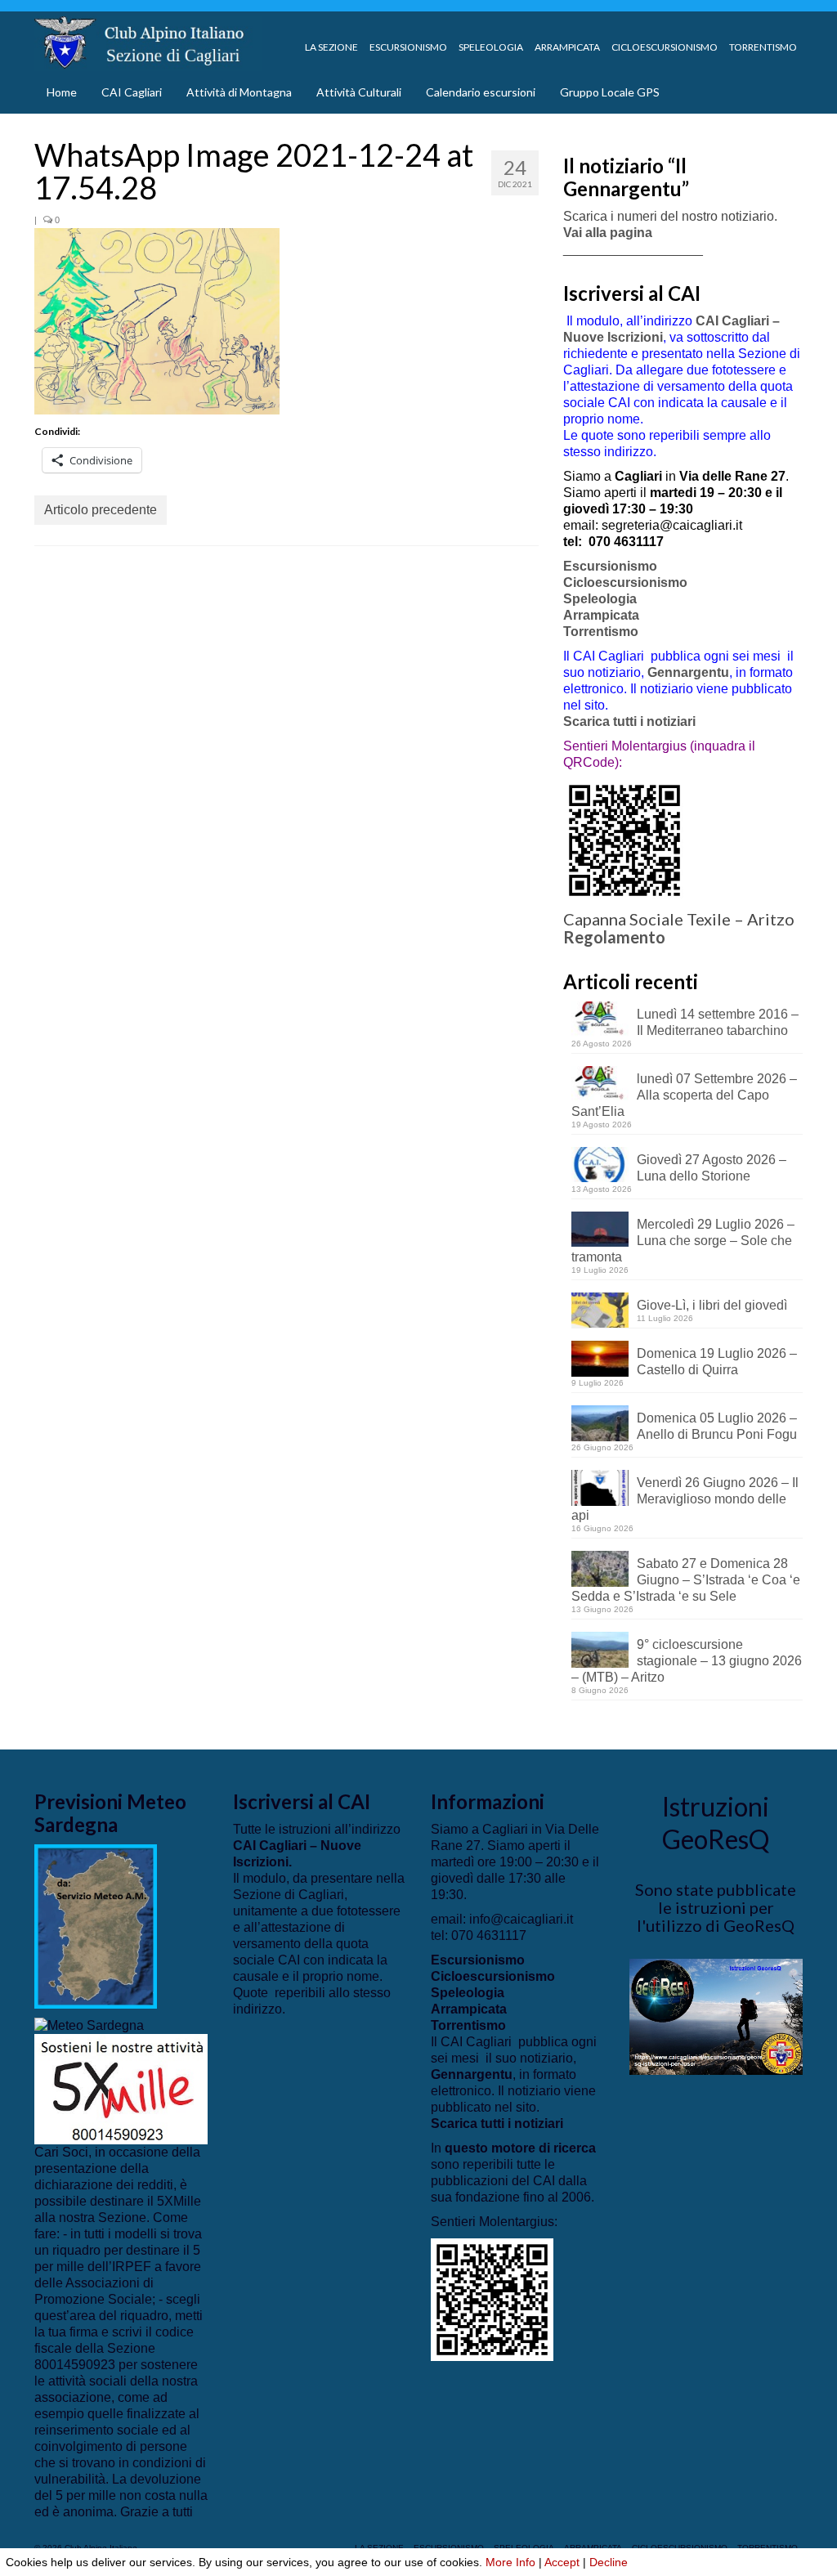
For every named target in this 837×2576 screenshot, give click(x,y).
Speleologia (600, 599)
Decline (609, 2562)
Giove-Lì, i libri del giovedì (712, 1305)
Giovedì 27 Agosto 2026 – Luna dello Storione (712, 1168)
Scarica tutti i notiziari (631, 721)
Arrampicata (601, 615)
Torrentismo (601, 632)
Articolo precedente (101, 510)
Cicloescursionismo (625, 582)
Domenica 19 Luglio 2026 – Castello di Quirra (717, 1362)
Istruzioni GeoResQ (716, 1823)
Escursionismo (610, 566)
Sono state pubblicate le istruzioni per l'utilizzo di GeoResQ (716, 1907)
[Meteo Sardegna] (89, 2025)
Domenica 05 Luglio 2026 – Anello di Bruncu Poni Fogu (717, 1426)
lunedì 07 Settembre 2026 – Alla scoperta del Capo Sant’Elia (684, 1095)
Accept (562, 2562)
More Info (510, 2562)
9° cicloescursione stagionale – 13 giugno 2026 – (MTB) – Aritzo (687, 1661)
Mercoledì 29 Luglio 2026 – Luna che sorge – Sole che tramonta (683, 1241)
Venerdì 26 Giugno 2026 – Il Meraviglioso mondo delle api (685, 1499)
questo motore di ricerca (520, 2148)
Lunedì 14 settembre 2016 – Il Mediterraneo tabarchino (718, 1022)
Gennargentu (688, 672)
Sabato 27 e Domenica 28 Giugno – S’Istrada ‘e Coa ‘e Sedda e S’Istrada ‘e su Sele (686, 1580)
